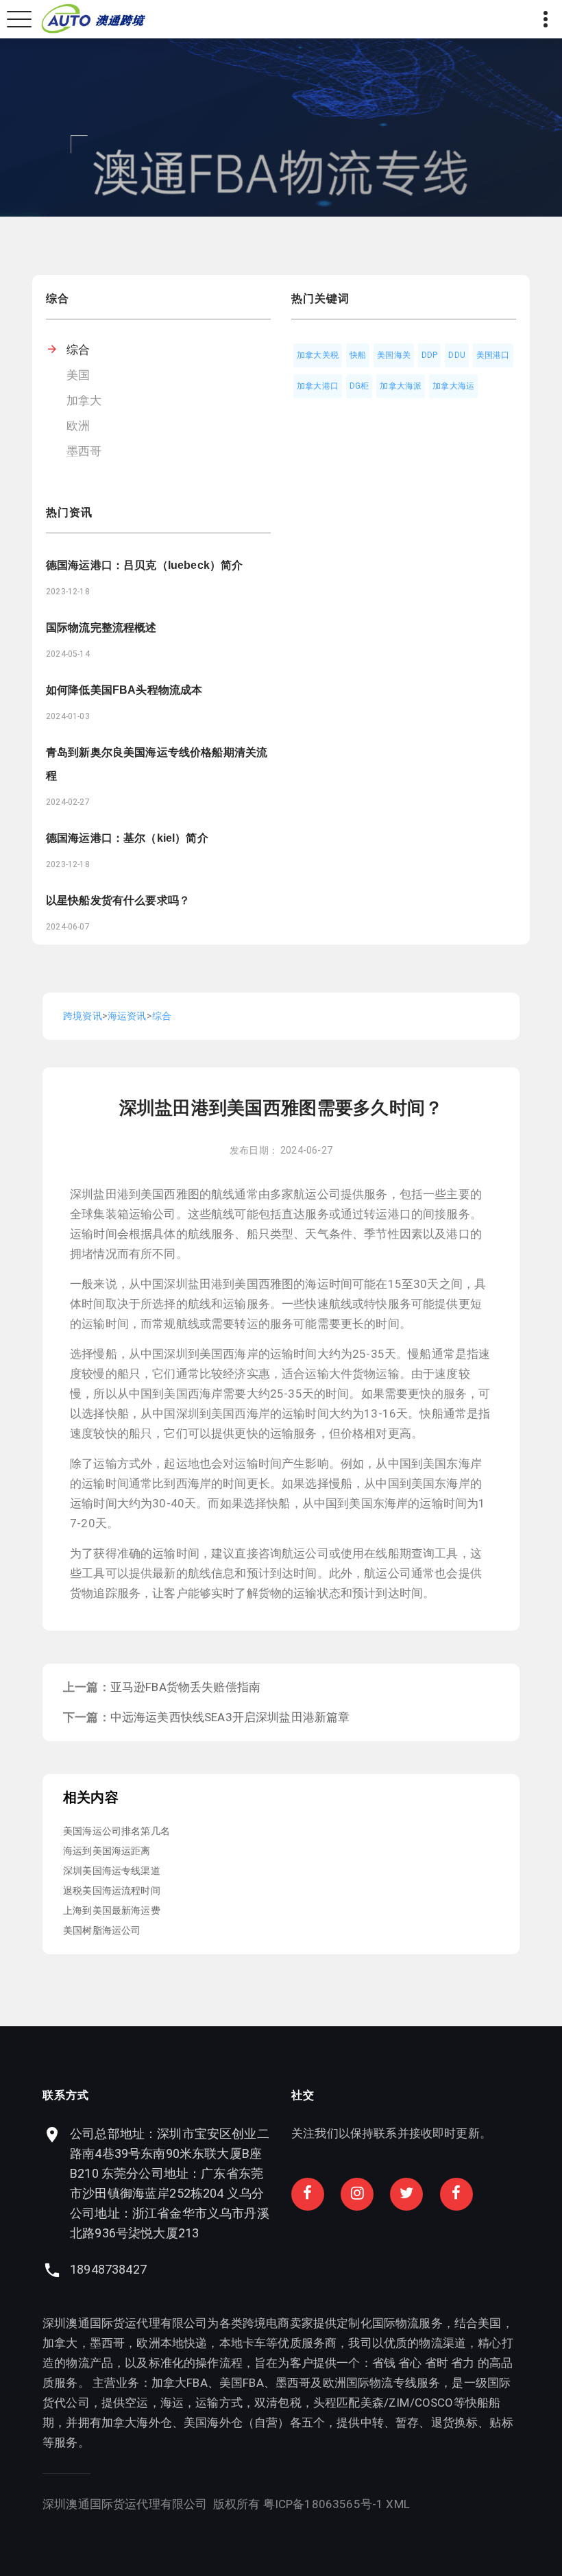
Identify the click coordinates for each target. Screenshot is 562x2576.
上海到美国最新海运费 (112, 1910)
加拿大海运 (453, 386)
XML (398, 2504)
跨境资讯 (83, 1016)
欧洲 (78, 426)
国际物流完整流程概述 (101, 628)
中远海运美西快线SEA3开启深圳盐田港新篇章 (230, 1717)
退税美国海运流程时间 (112, 1891)
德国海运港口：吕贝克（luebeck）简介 (144, 565)
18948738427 (108, 2269)
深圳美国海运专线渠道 (112, 1871)
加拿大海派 (401, 386)
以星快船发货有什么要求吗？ (118, 900)
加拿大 (84, 400)
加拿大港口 (318, 386)
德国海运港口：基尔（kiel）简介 (127, 838)
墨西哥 (84, 451)
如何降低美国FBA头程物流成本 (124, 690)
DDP (430, 355)
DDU (457, 355)
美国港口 (493, 355)
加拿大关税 (318, 355)
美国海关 (394, 355)
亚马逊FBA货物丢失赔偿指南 (185, 1687)
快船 (358, 355)
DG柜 (359, 386)
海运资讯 (127, 1016)
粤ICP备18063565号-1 (323, 2504)
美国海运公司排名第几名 (117, 1831)
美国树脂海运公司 (102, 1930)
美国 (78, 375)
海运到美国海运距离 (107, 1851)
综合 (78, 350)
